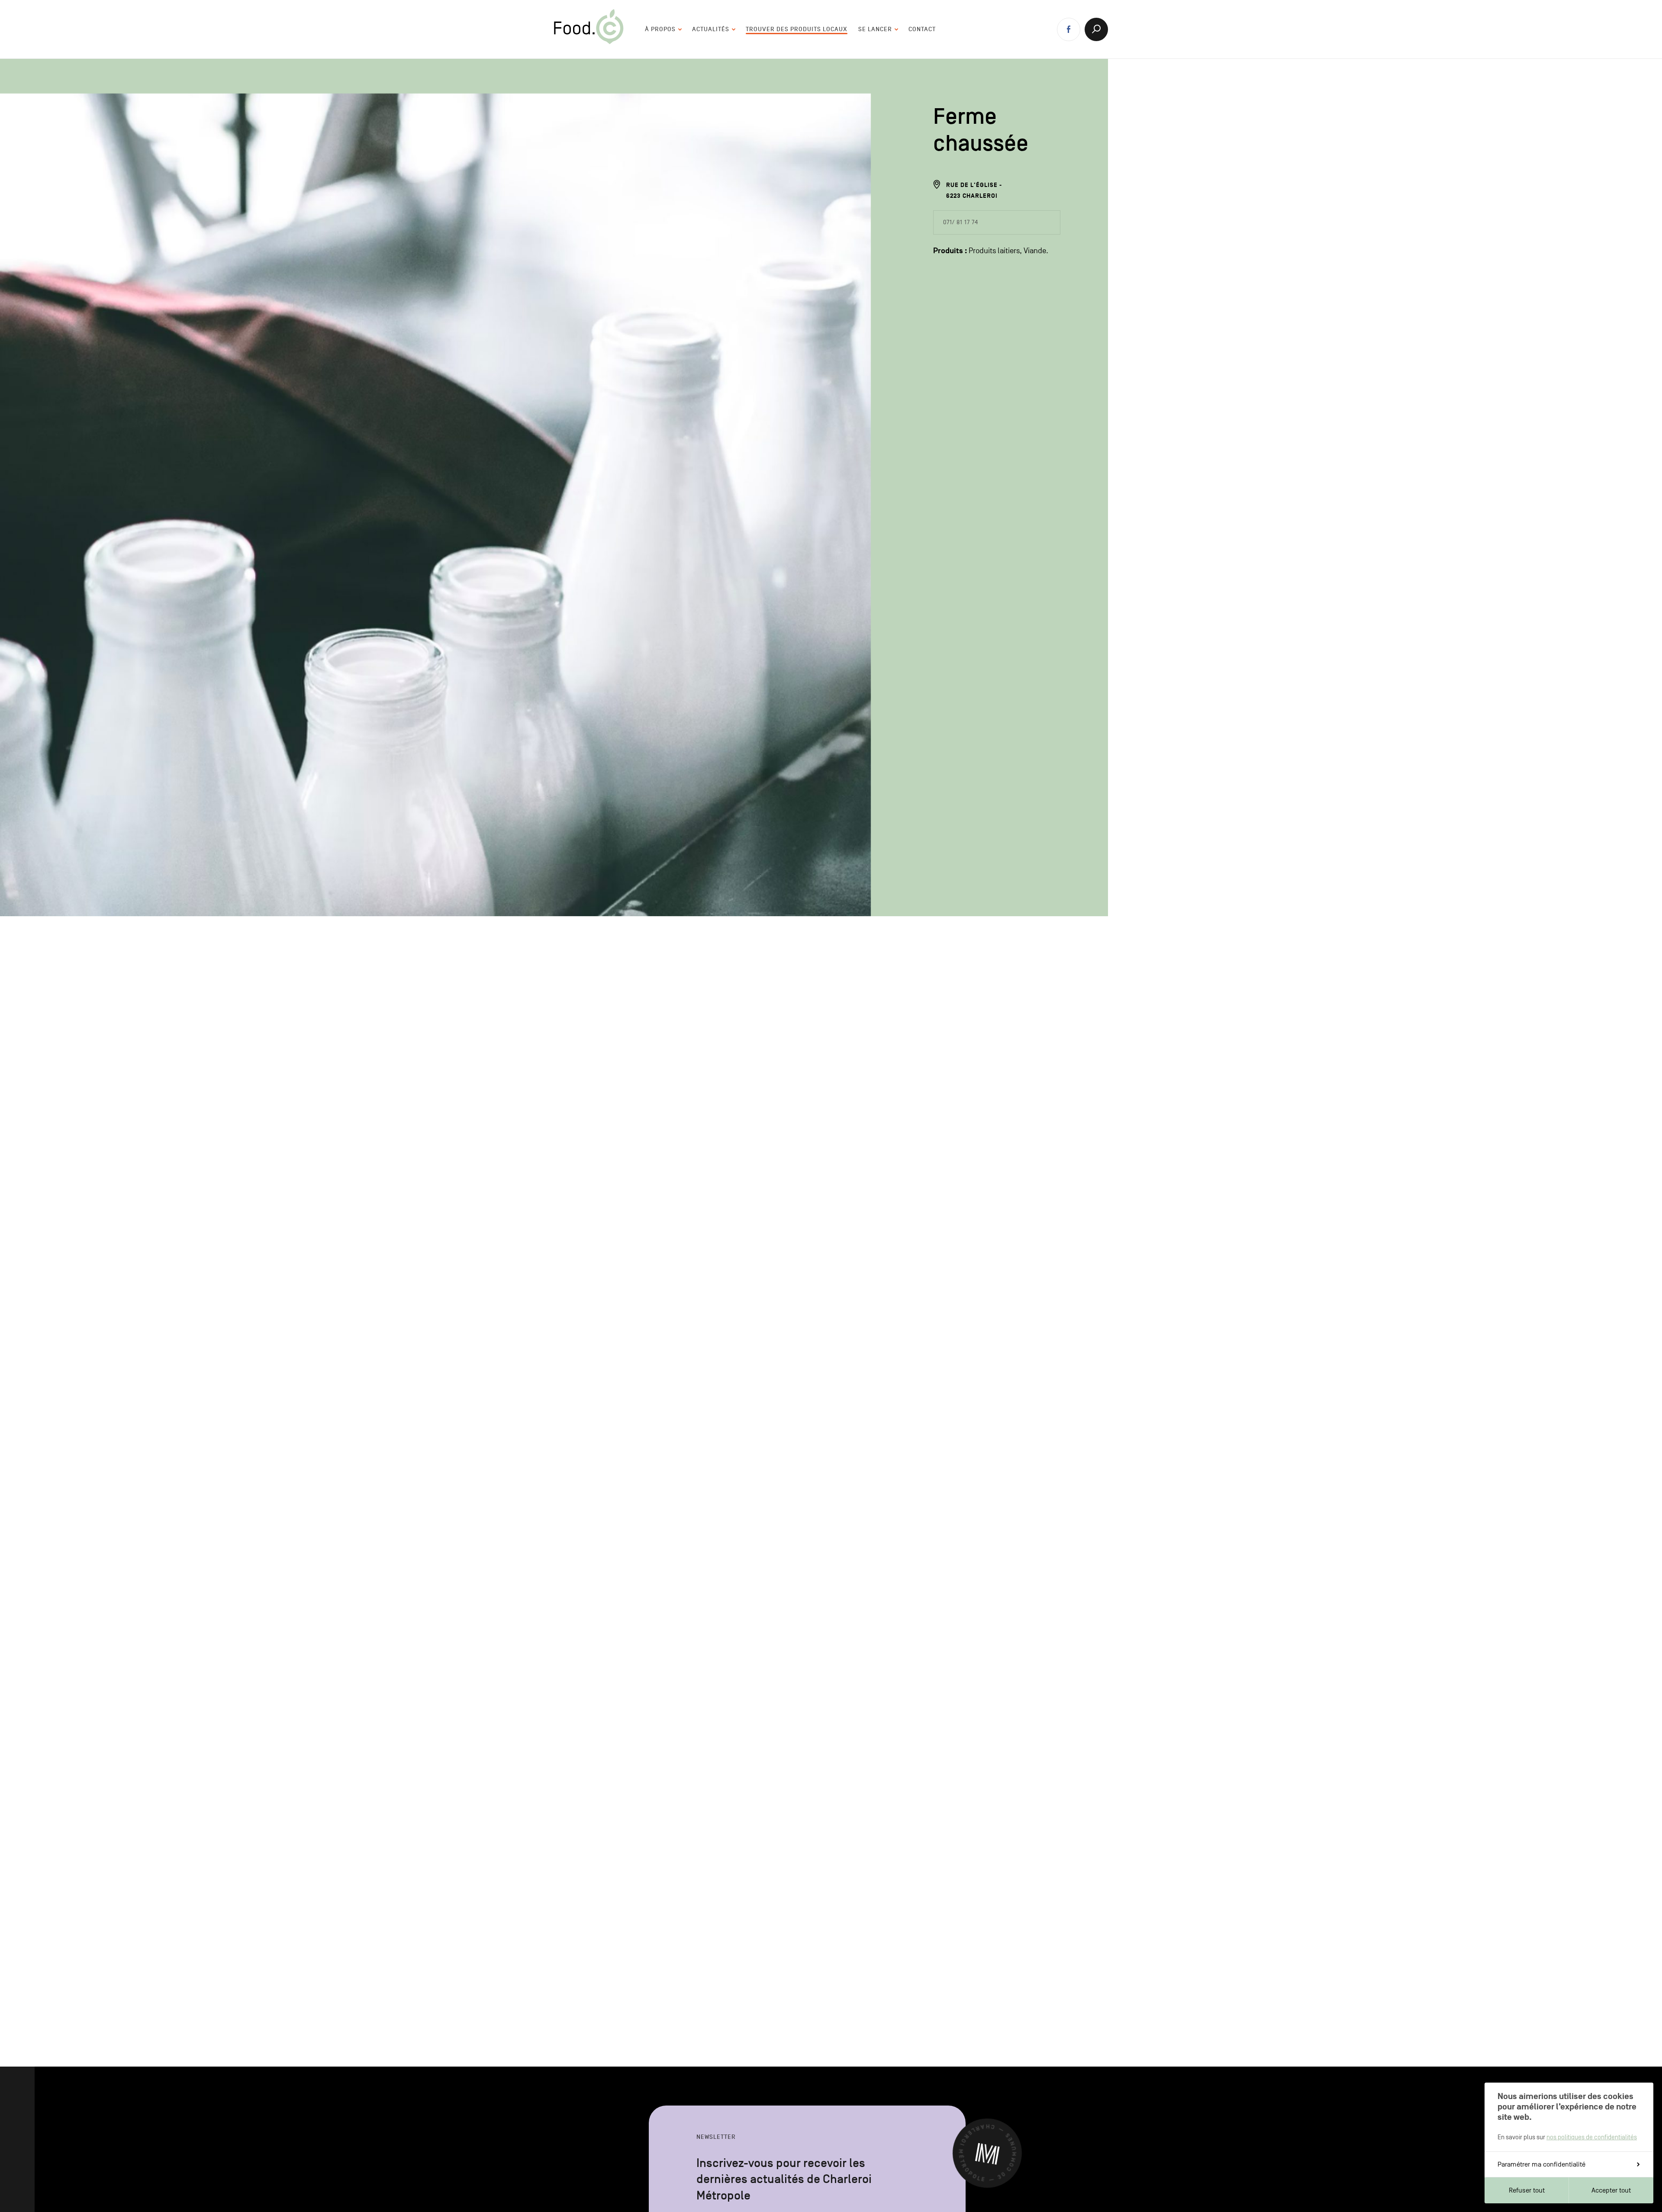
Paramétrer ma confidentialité (1541, 2164)
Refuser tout (1527, 2190)
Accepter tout (1611, 2190)
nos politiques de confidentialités (1592, 2137)
